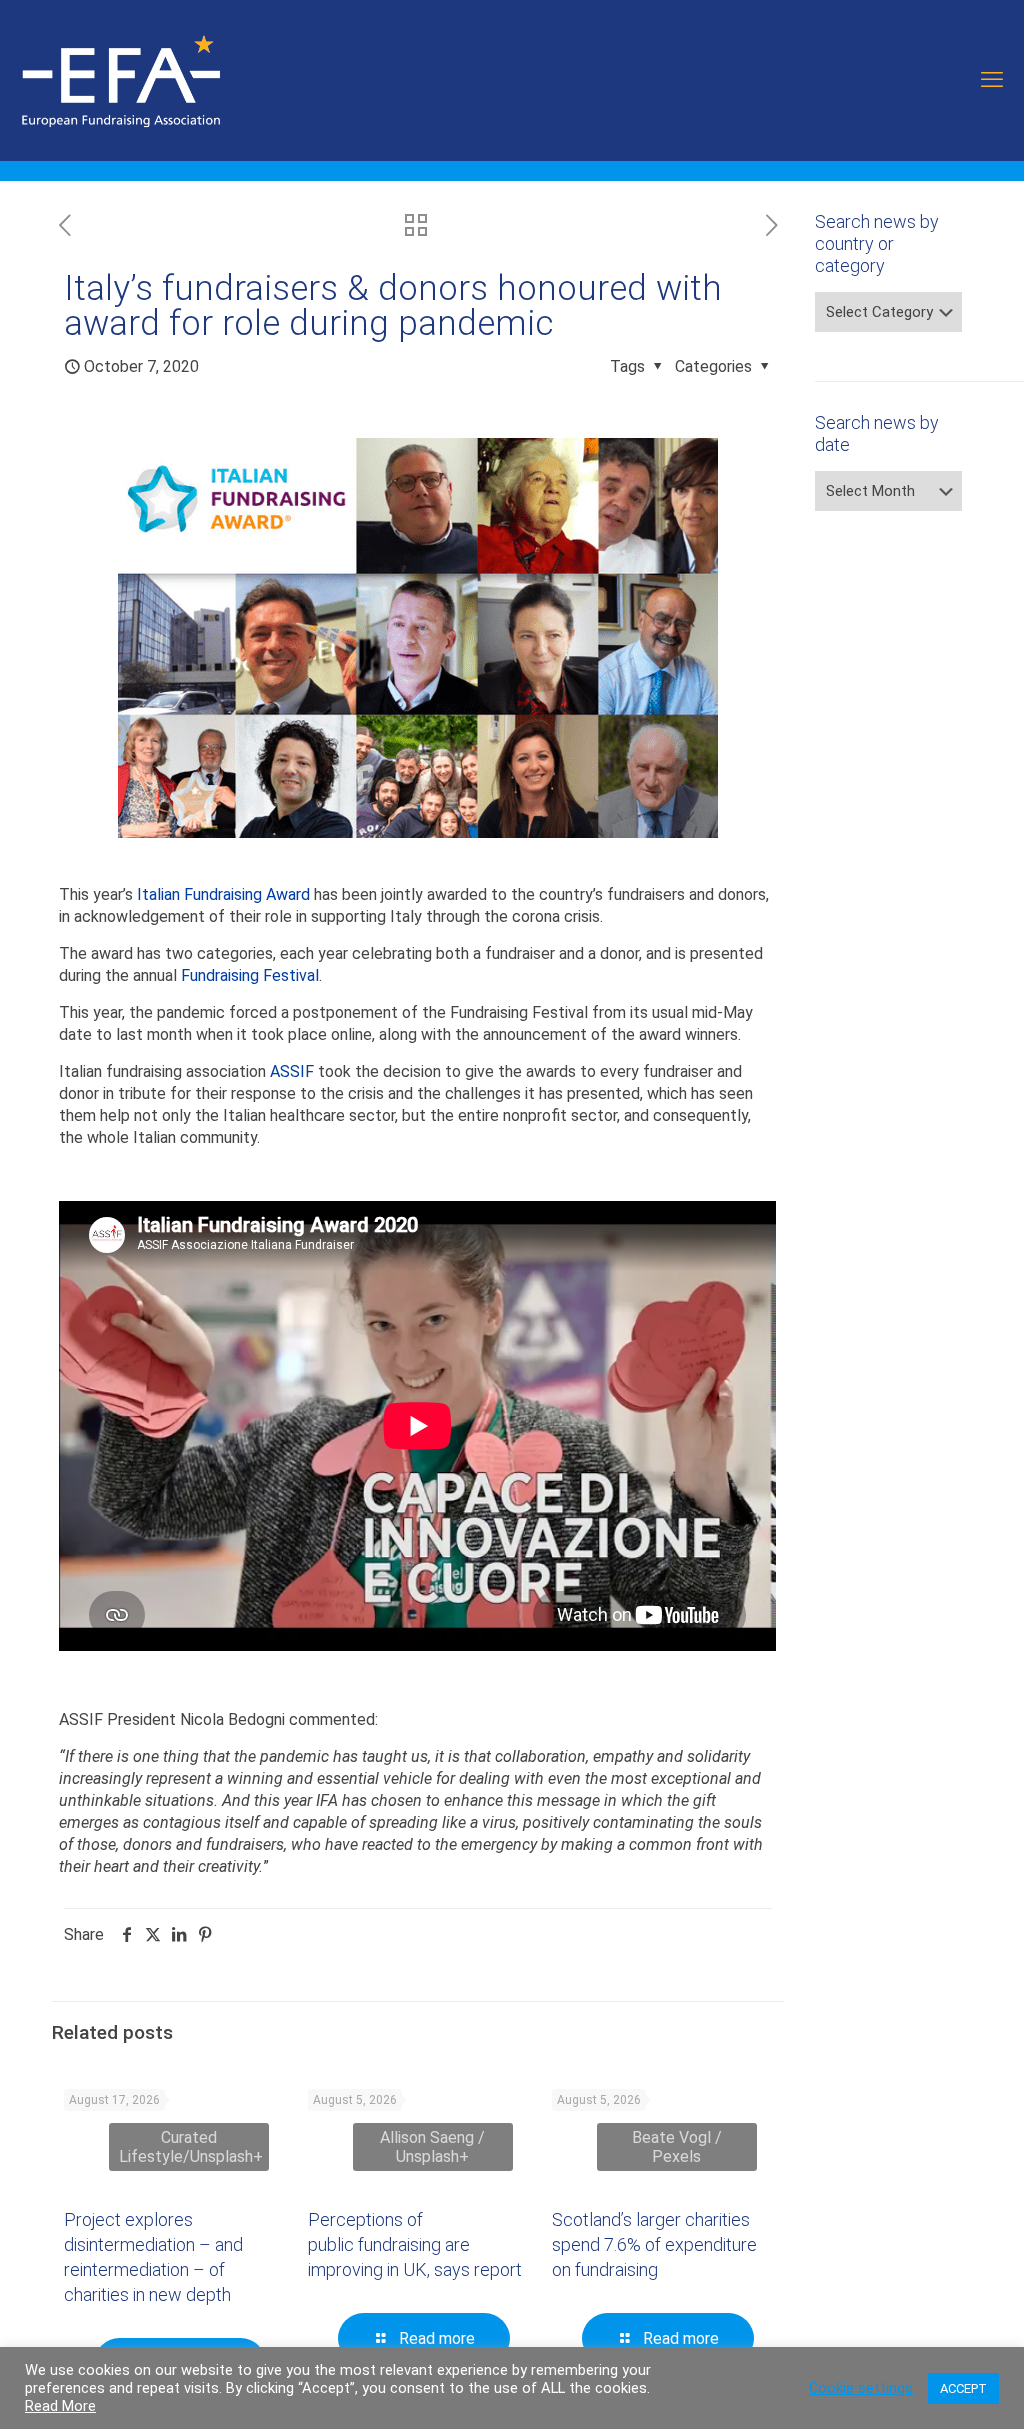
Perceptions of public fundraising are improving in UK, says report (415, 2244)
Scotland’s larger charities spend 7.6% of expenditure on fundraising (654, 2244)
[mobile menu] (992, 80)
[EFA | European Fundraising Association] (176, 80)
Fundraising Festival (250, 975)
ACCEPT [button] (963, 2388)
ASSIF (292, 1071)
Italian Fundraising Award (223, 894)
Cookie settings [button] (861, 2388)
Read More (60, 2406)
